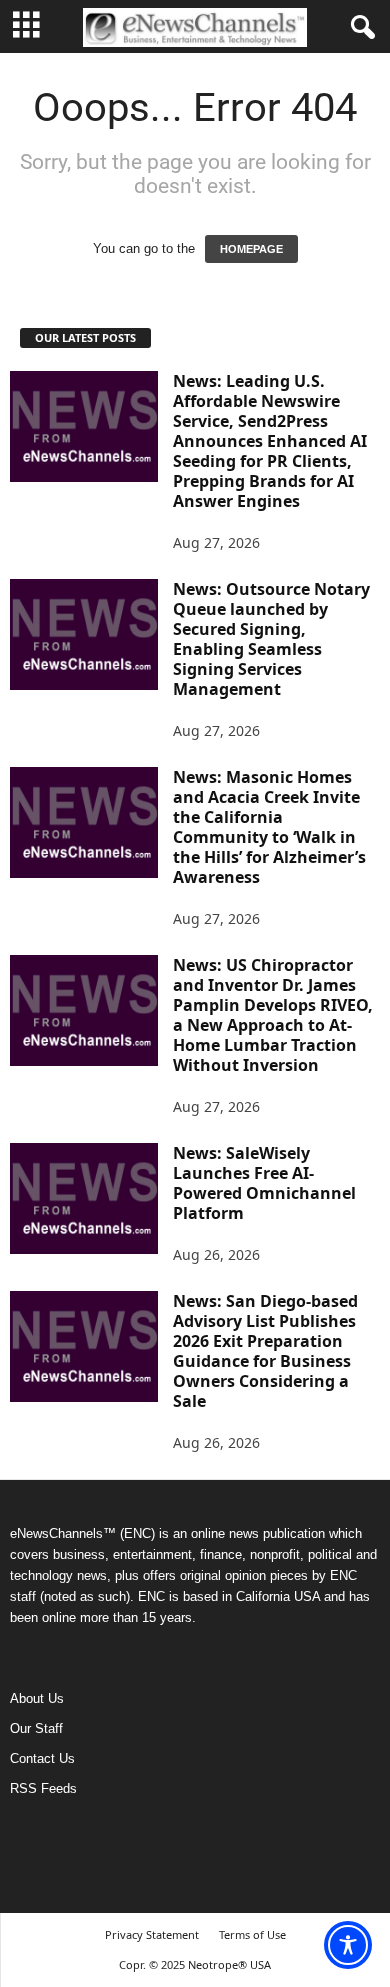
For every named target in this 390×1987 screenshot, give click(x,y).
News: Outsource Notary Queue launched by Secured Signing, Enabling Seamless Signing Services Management (271, 639)
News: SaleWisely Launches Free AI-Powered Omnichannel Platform (264, 1183)
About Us (37, 1698)
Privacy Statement (152, 1934)
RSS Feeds (43, 1788)
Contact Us (42, 1758)
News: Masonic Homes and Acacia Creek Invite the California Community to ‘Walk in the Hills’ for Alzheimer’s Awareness (269, 827)
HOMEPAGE (251, 249)
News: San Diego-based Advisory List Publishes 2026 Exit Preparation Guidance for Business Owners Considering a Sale (265, 1351)
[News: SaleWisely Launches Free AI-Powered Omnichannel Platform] (84, 1198)
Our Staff (36, 1728)
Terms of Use (252, 1934)
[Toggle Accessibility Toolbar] (348, 1945)
